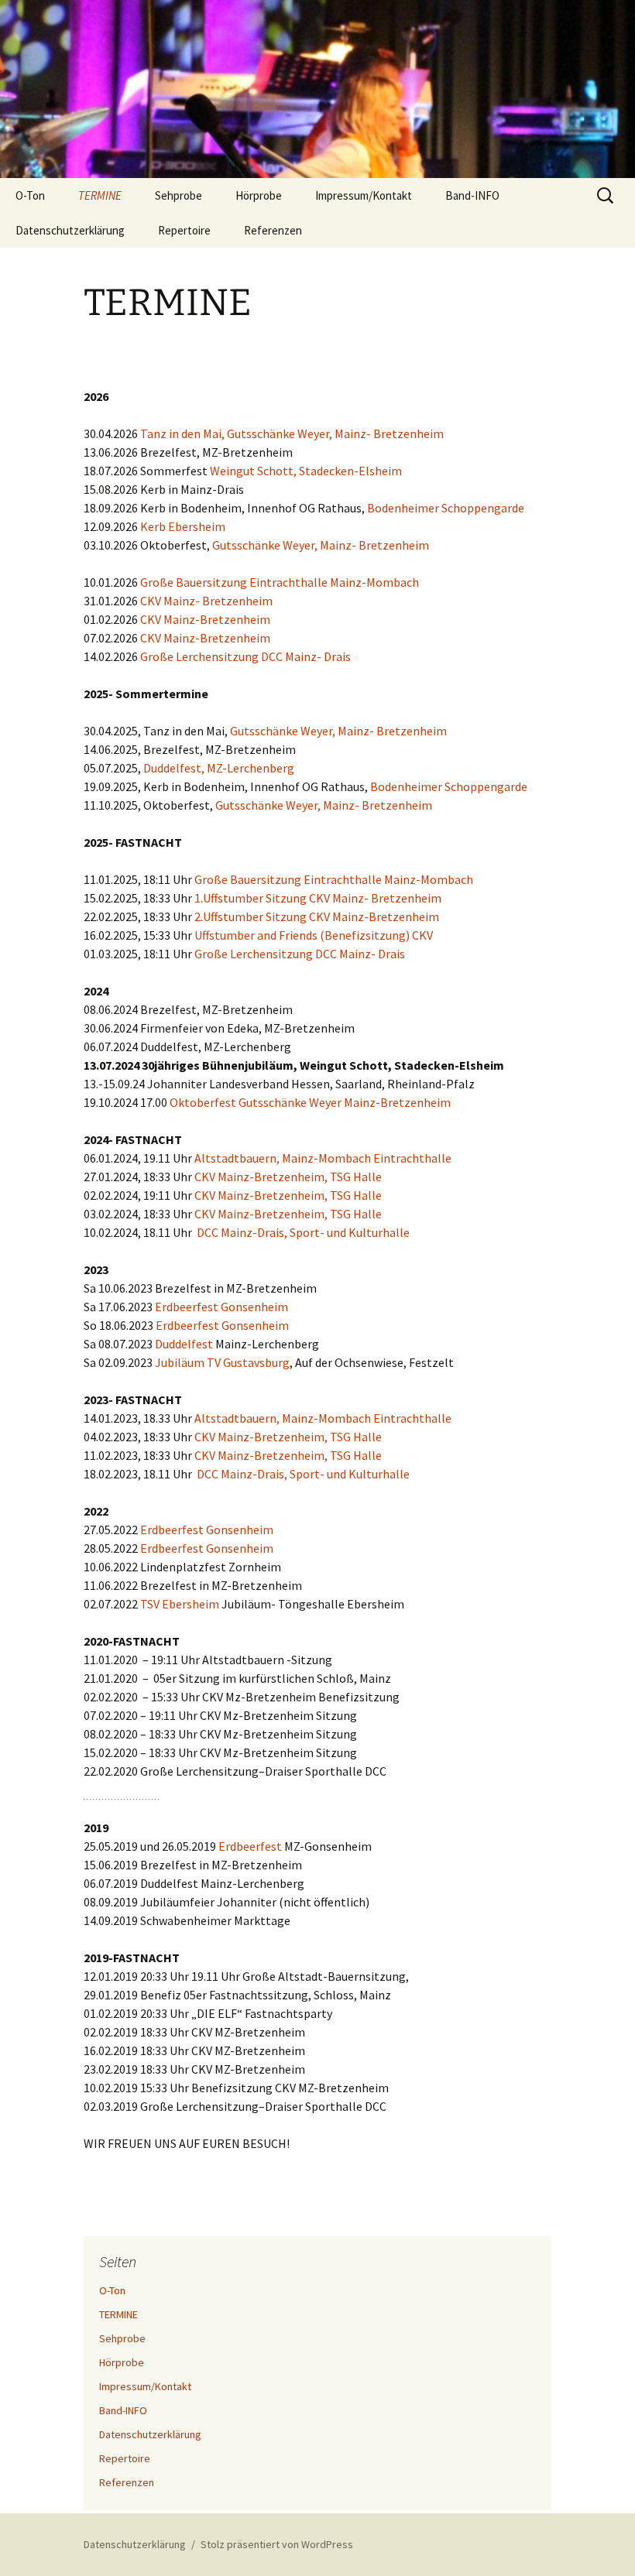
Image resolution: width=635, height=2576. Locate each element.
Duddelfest (184, 1344)
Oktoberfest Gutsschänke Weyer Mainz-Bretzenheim (310, 1102)
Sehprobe (178, 195)
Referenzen (273, 230)
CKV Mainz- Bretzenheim (206, 601)
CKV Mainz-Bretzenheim (204, 619)
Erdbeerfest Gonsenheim (220, 1307)
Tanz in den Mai (181, 433)
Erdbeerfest (250, 1846)
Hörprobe (259, 195)
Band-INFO (472, 195)
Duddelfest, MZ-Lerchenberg (219, 768)
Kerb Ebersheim (183, 526)
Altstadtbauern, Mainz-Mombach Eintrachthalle (323, 1158)
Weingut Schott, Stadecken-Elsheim (306, 471)
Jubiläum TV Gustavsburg (222, 1362)
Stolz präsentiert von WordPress (277, 2544)
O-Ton (30, 195)
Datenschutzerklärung (70, 230)
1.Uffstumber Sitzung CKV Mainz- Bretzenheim (318, 898)
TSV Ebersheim (180, 1604)
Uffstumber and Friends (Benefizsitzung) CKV (314, 935)
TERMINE (100, 195)
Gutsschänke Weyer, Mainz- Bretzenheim (321, 545)
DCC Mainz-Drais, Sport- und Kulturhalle (303, 1232)
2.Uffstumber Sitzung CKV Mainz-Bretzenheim (317, 916)
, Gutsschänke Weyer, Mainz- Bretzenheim (333, 433)
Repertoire (184, 230)
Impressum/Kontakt (364, 195)
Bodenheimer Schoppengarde (446, 508)
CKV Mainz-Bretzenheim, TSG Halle (288, 1177)
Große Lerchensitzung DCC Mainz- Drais (245, 656)
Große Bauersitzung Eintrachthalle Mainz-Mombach (280, 582)
